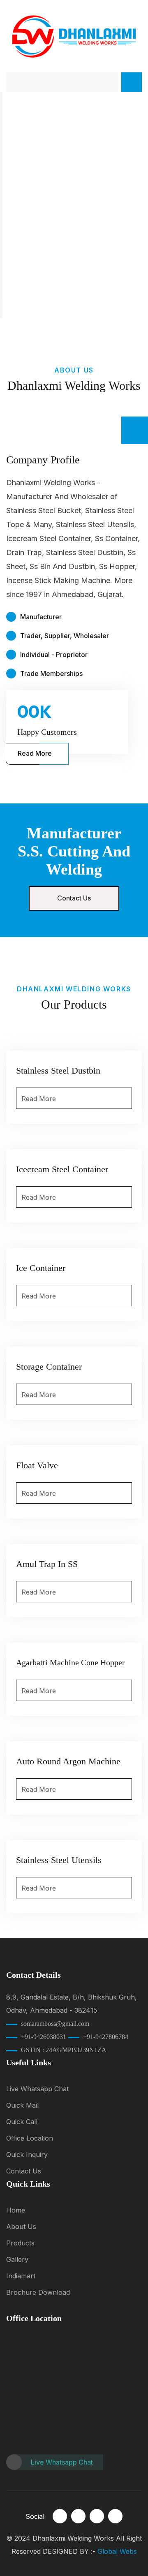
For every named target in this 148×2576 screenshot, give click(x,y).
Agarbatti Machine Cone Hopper (71, 1662)
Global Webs (117, 2551)
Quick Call (22, 2122)
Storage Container (49, 1367)
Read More (35, 753)
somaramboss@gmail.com (55, 2024)
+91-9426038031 (44, 2037)
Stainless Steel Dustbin (58, 1070)
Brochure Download (38, 2292)
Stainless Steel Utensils (59, 1860)
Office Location (30, 2138)
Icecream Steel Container (62, 1169)
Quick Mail (22, 2105)
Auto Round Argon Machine (68, 1761)
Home (16, 2210)
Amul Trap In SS (47, 1564)
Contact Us (74, 898)
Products (20, 2243)
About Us (21, 2227)
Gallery (17, 2259)
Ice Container (41, 1268)
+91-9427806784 (106, 2037)
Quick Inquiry (27, 2155)
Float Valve (37, 1465)
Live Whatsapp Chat (37, 2089)
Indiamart (21, 2276)
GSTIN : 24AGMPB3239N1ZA (64, 2050)
